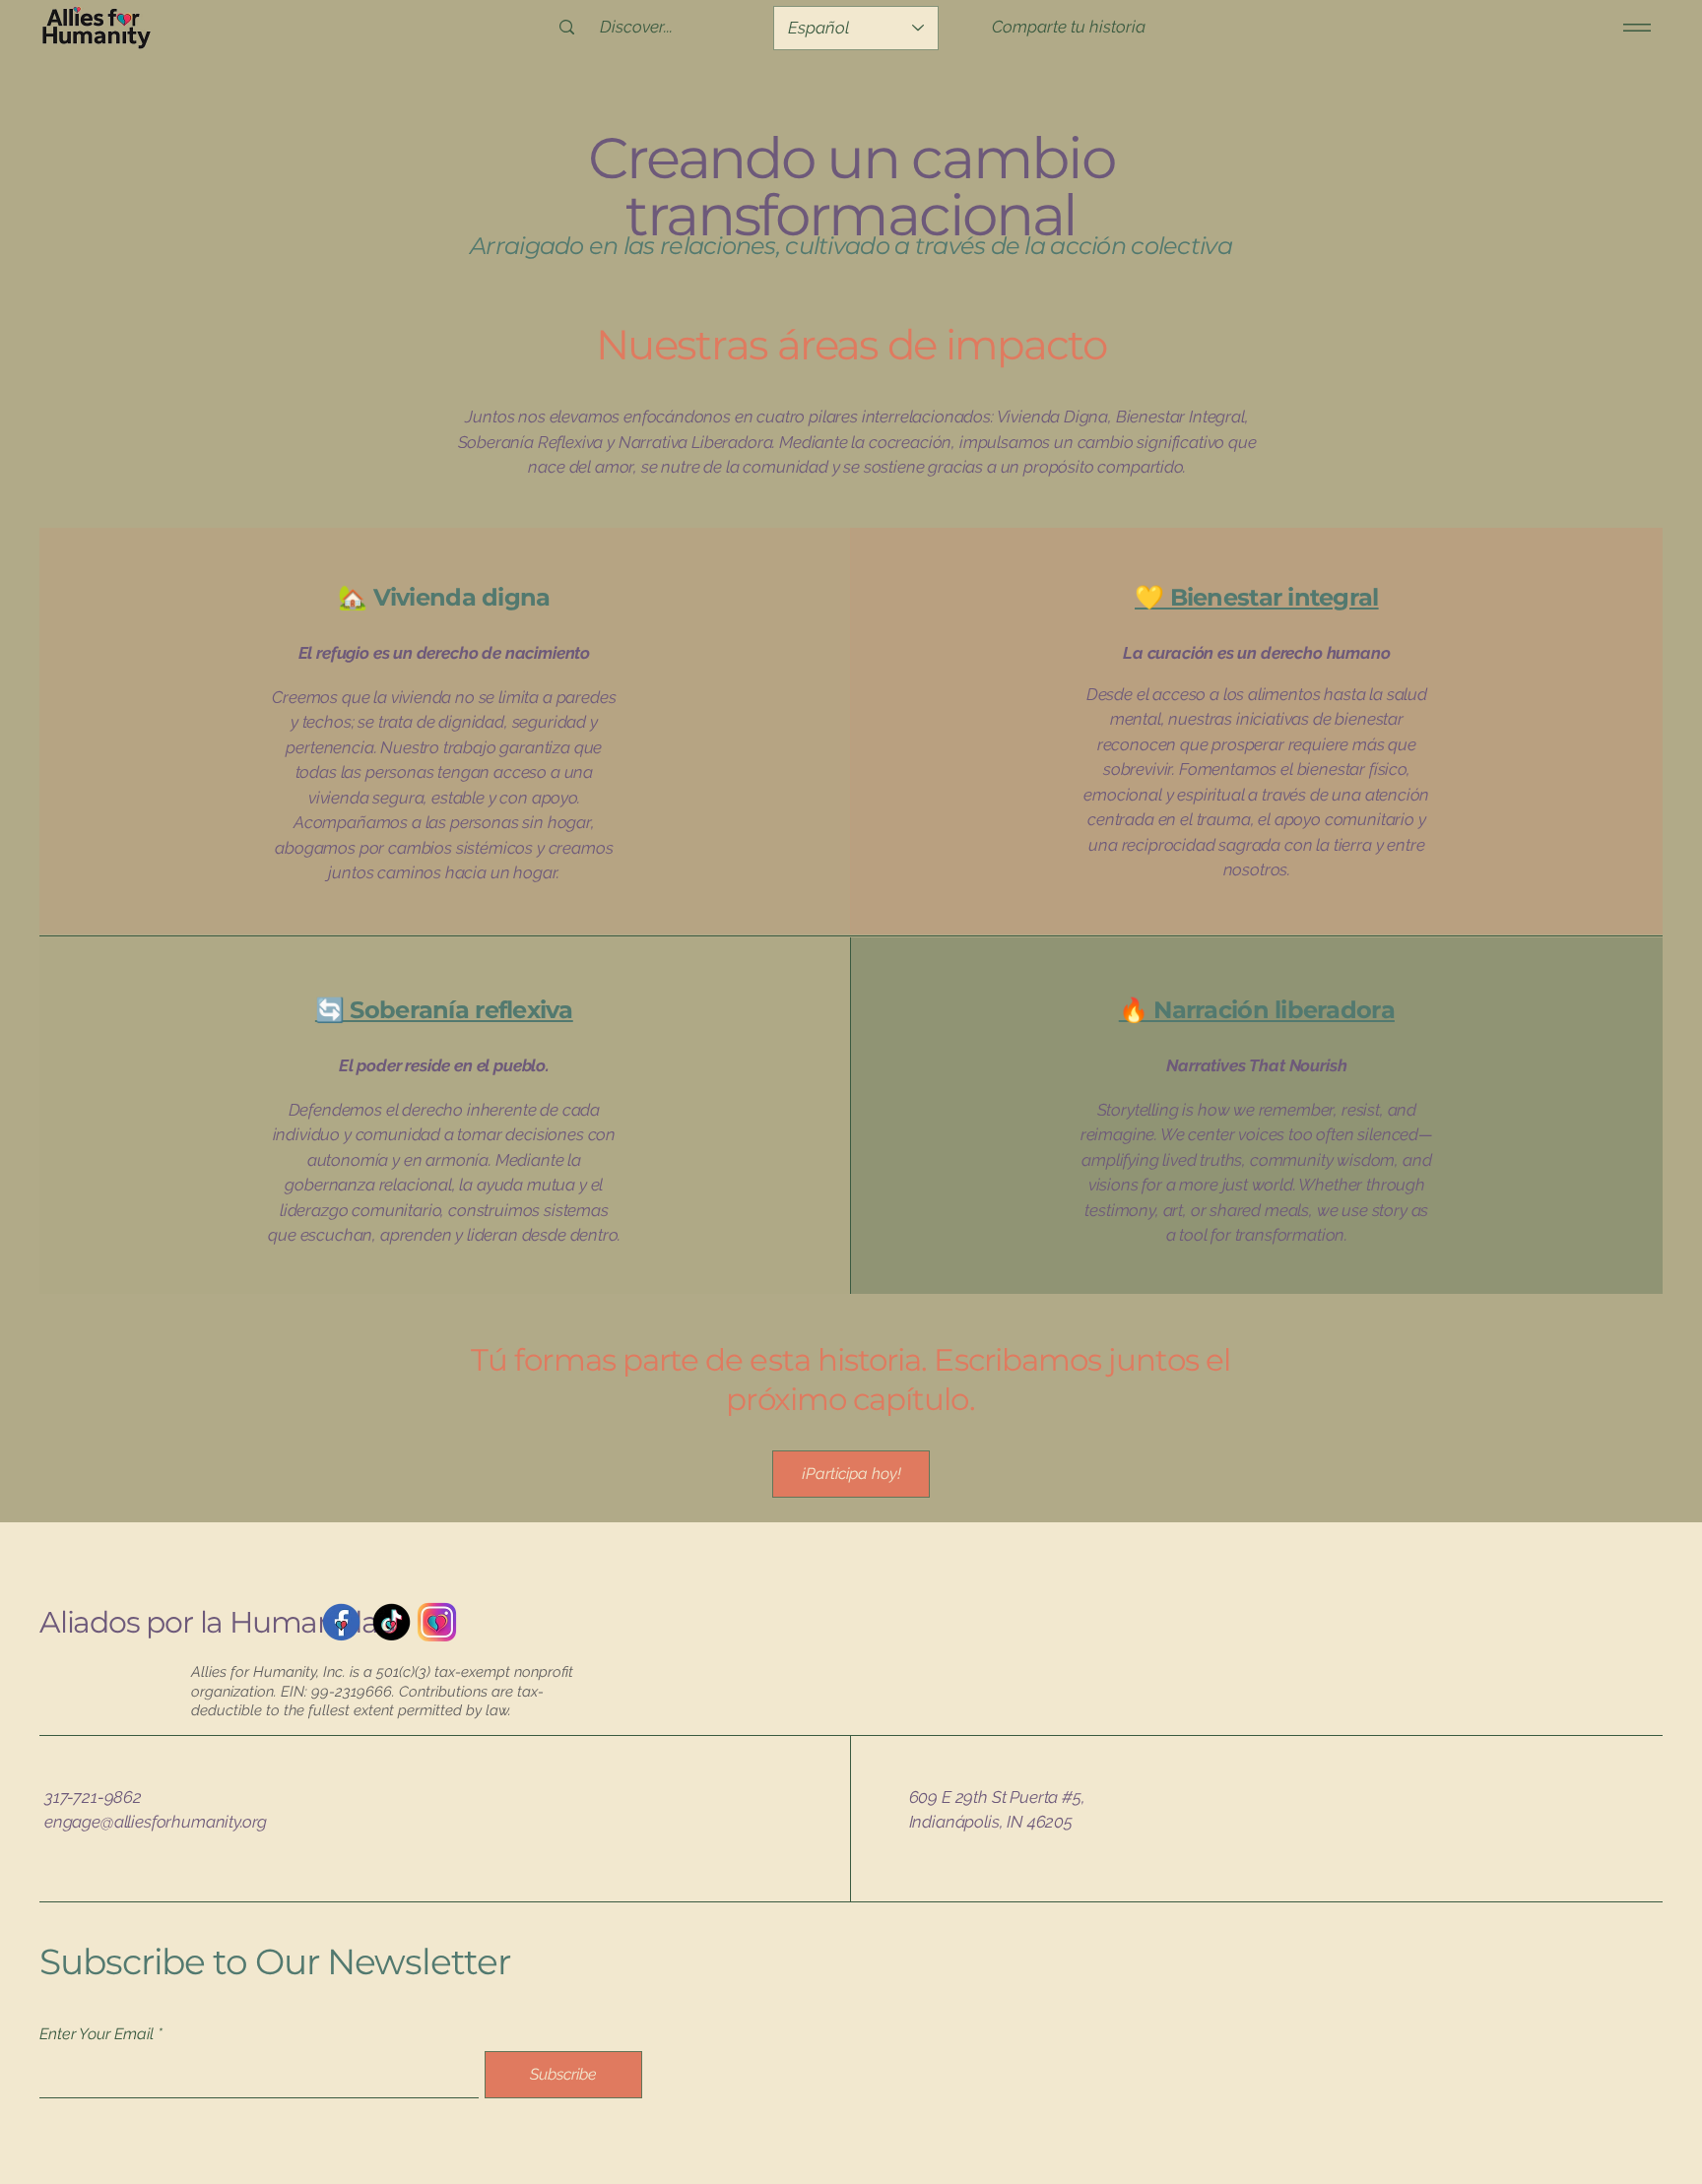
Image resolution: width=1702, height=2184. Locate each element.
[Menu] (1634, 27)
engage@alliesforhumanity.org (156, 1822)
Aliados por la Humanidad (218, 1622)
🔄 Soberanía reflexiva (444, 1010)
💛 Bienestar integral (1257, 597)
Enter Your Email (97, 2034)
